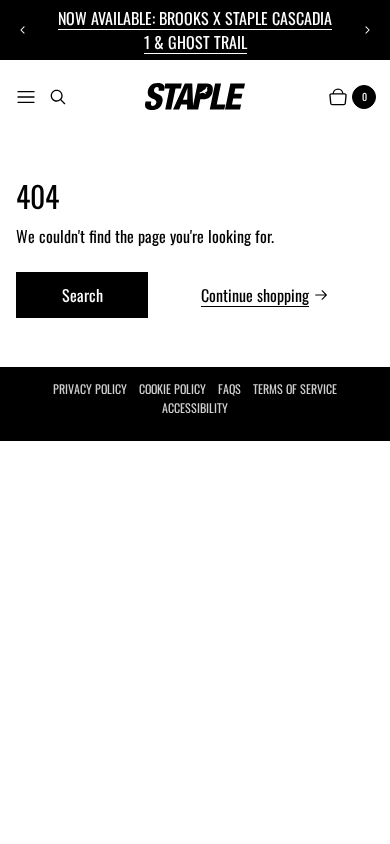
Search (82, 295)
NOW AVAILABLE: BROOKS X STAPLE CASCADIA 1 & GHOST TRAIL (195, 30)
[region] (195, 30)
